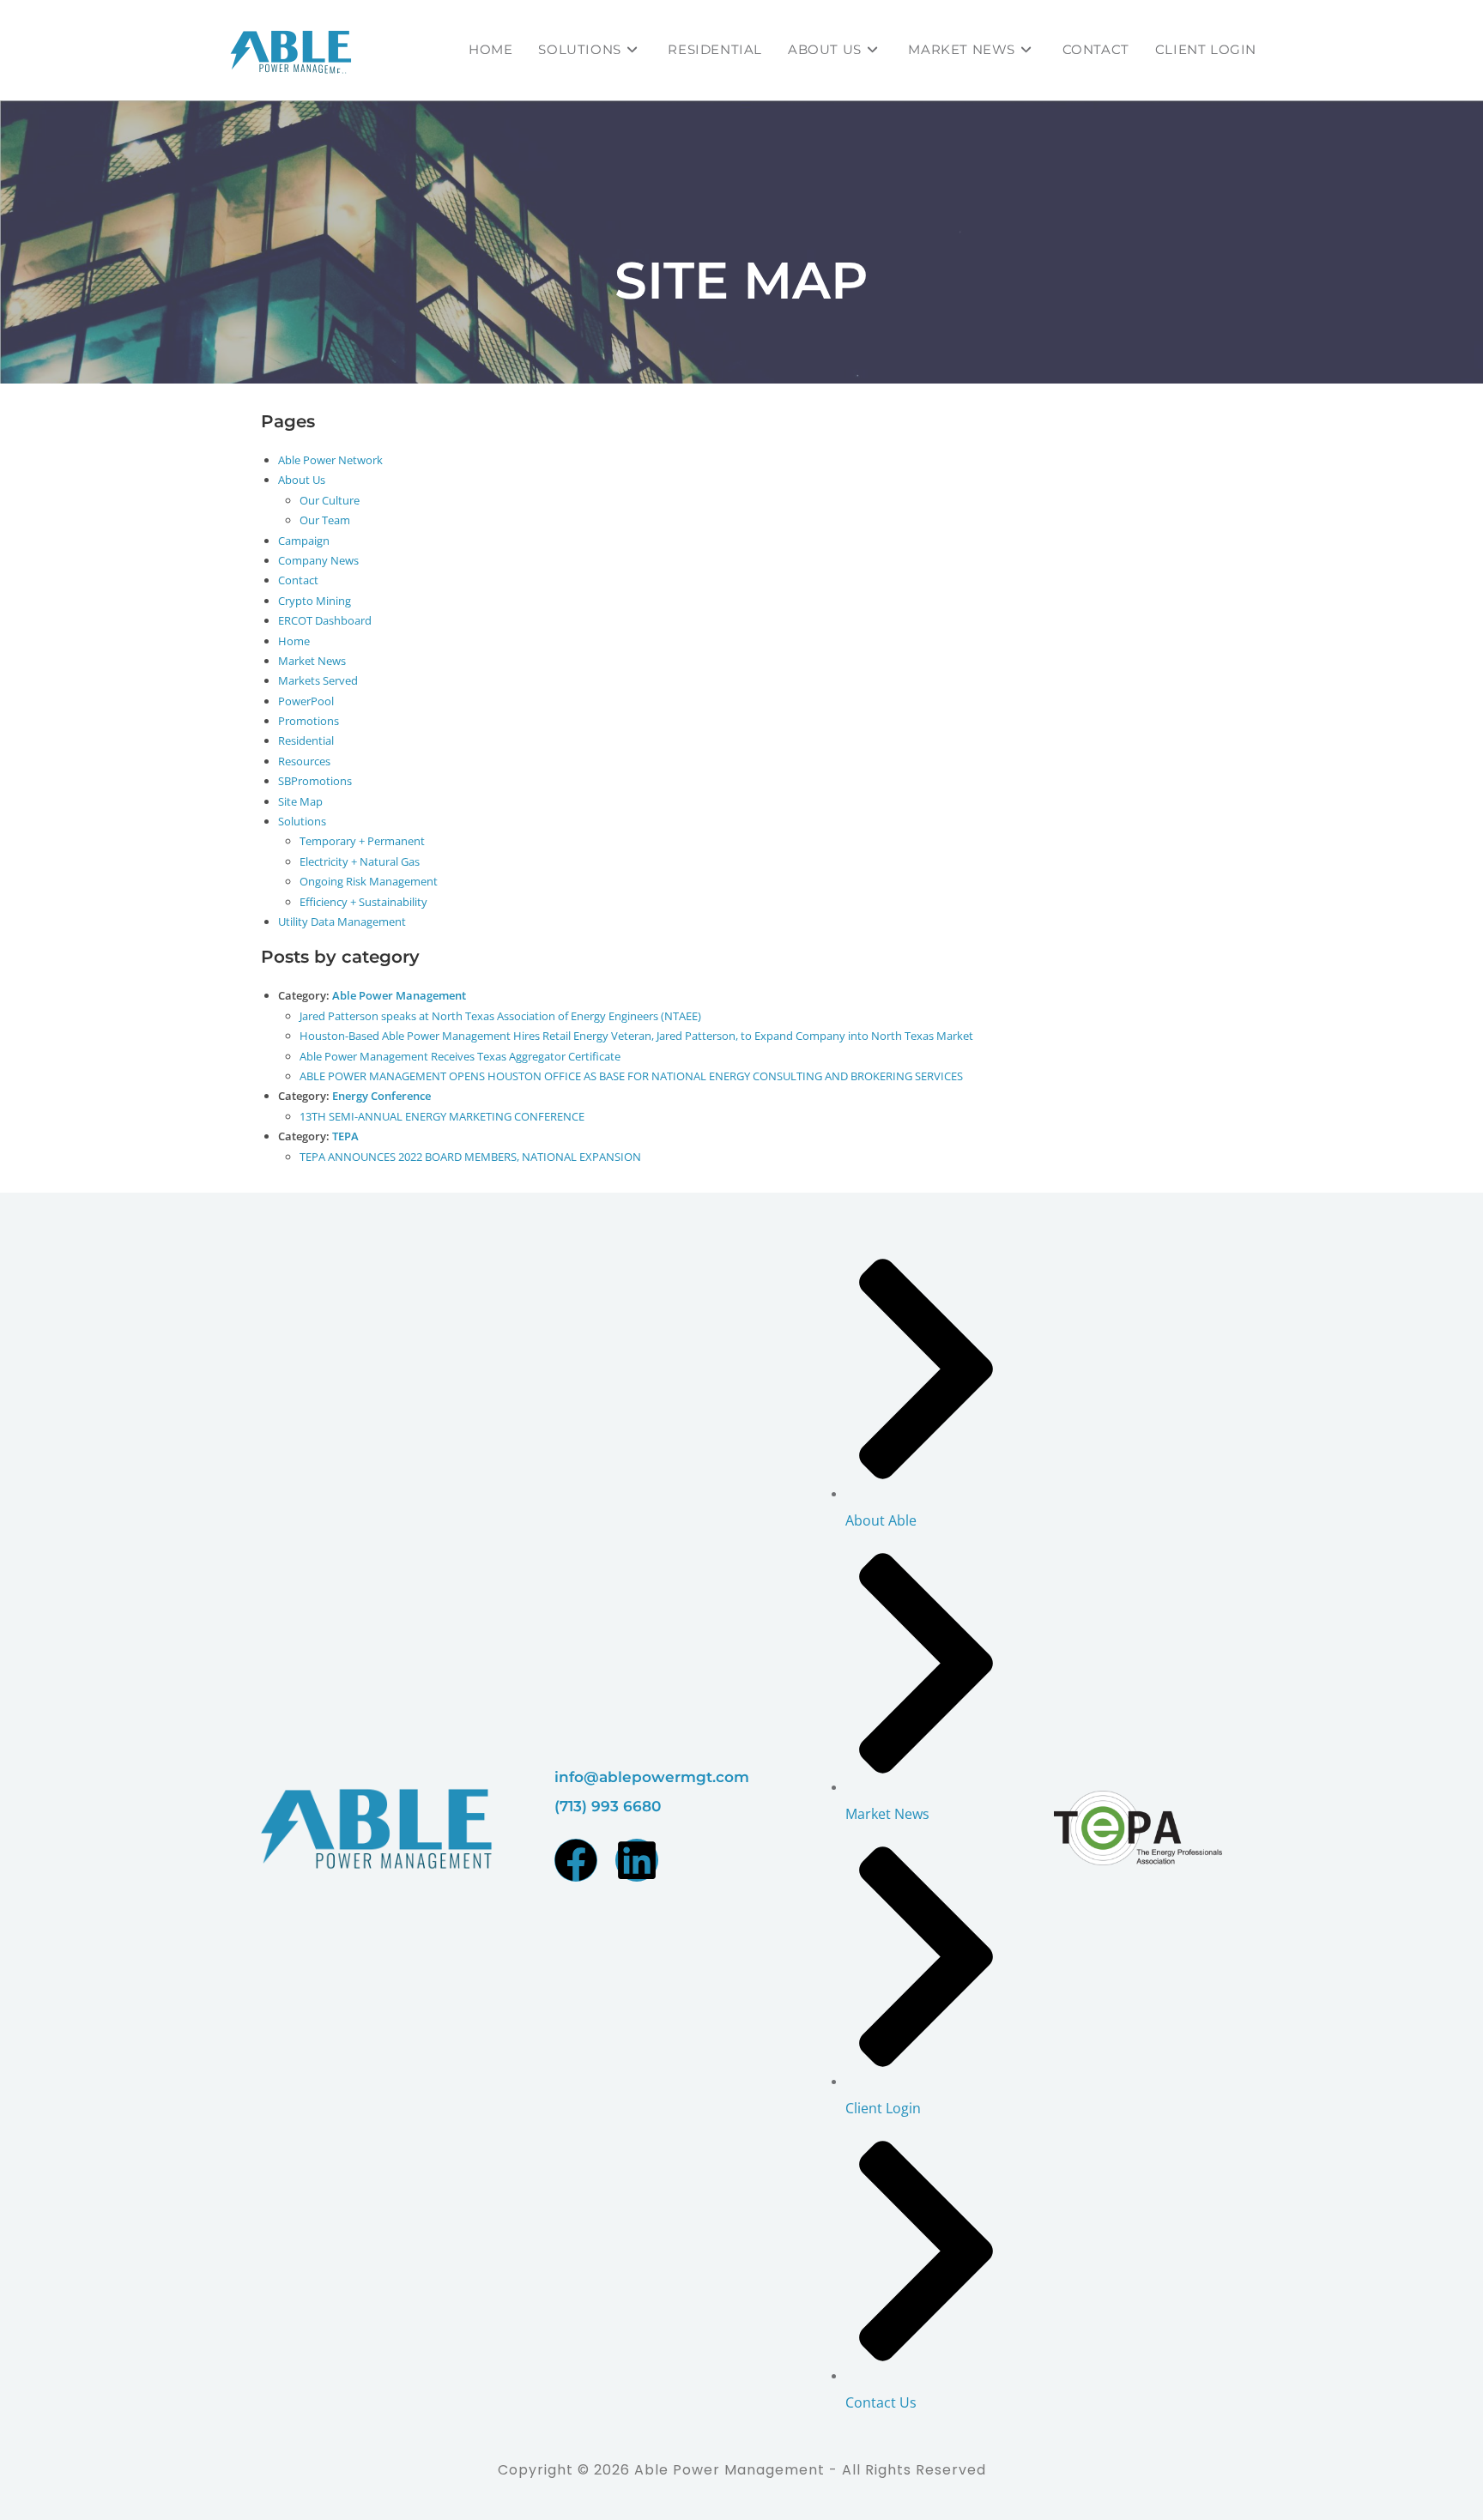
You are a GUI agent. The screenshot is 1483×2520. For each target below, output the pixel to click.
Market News (312, 661)
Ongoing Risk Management (369, 881)
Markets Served (318, 680)
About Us (302, 480)
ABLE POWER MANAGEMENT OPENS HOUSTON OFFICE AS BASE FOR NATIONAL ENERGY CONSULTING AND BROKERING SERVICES (631, 1076)
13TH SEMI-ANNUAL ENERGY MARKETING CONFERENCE (442, 1116)
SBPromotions (315, 781)
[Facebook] (576, 1860)
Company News (318, 560)
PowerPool (306, 701)
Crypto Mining (315, 601)
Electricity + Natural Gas (360, 861)
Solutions (302, 821)
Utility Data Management (342, 922)
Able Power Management (399, 995)
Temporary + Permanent (362, 841)
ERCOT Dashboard (325, 620)
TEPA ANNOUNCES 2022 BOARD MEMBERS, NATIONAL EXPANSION (470, 1157)
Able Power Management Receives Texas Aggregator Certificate (460, 1056)
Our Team (325, 520)
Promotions (309, 721)
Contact (298, 580)
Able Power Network (330, 460)
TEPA (345, 1136)
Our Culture (330, 500)
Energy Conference (381, 1096)
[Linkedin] (637, 1860)
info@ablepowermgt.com (652, 1777)
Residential (306, 740)
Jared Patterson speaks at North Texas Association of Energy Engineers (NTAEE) (500, 1016)
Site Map (300, 801)
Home (294, 641)
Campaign (304, 541)
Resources (304, 761)
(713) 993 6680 (608, 1806)
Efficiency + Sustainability (363, 902)
